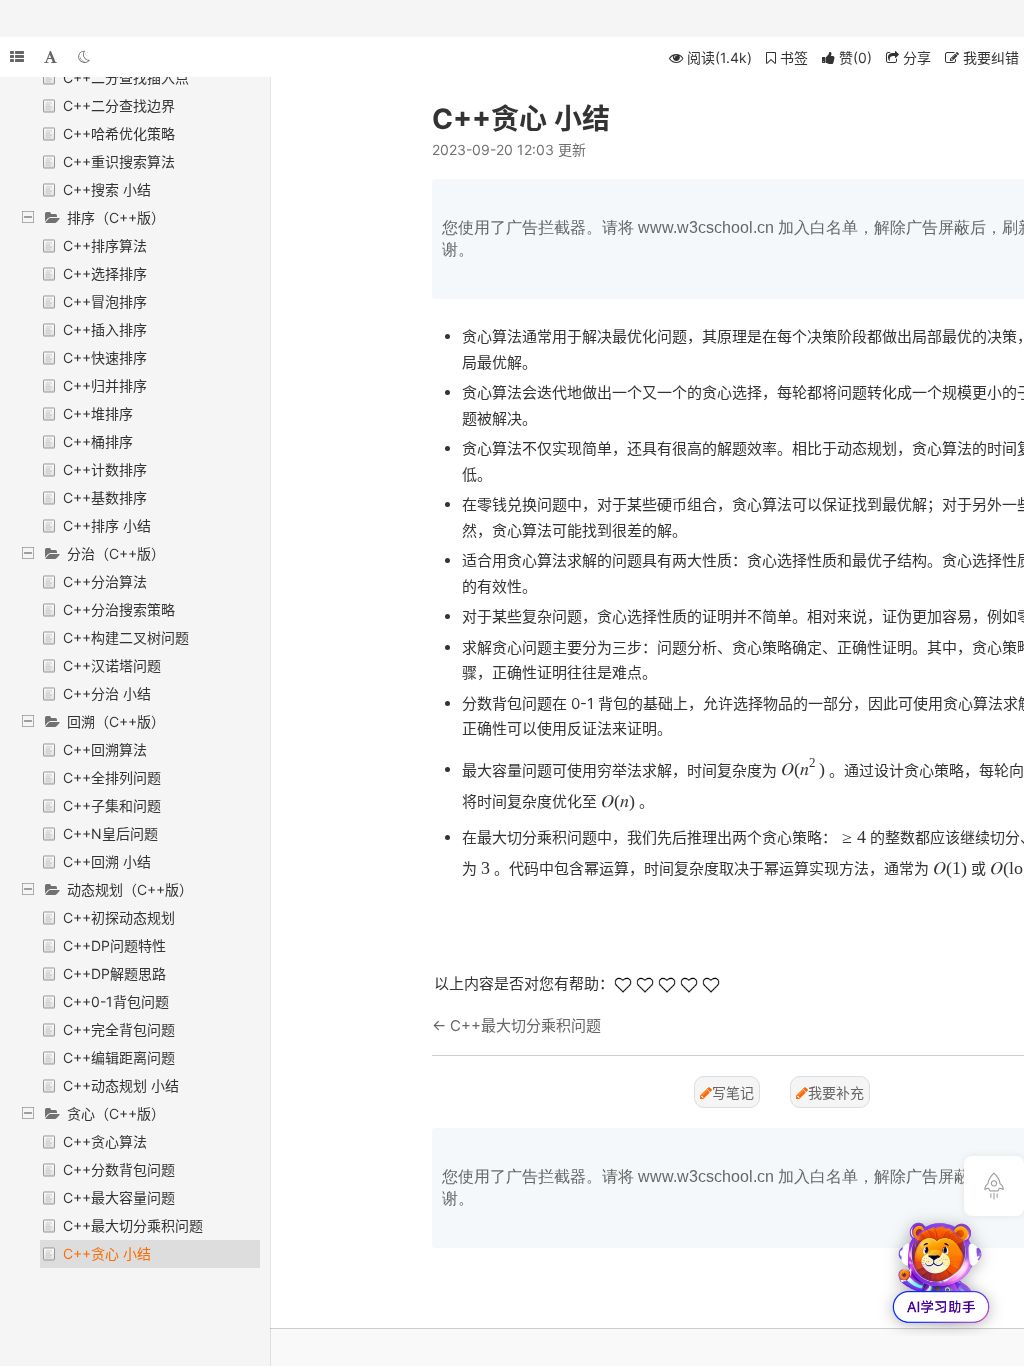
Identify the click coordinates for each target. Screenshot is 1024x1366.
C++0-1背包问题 (116, 1001)
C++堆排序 (98, 413)
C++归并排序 (105, 385)
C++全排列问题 (112, 777)
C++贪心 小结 (107, 1253)
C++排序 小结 (107, 525)
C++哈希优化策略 (119, 133)
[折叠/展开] (17, 57)
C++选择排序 (105, 273)
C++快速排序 (105, 357)
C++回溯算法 (105, 749)
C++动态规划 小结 (121, 1085)
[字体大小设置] (50, 57)
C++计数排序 (105, 469)
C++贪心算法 (105, 1141)
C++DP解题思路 (114, 973)
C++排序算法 (105, 245)
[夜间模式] (84, 57)
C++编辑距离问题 (119, 1057)
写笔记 (733, 1092)
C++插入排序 (105, 329)
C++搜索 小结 (107, 189)
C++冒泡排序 (105, 301)
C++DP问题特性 (114, 945)
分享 (915, 57)
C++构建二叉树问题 (126, 637)
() (855, 57)
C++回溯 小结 (107, 861)
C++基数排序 (105, 497)
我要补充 (836, 1092)
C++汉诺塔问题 (112, 665)
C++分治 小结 (107, 693)
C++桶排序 (98, 441)
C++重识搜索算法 (119, 161)
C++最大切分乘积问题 (133, 1225)
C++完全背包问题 (119, 1029)
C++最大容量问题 (119, 1197)
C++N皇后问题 (110, 833)
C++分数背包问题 (119, 1169)
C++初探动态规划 (119, 917)
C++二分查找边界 (119, 105)
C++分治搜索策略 (119, 609)
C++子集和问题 (112, 805)
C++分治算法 (105, 581)
